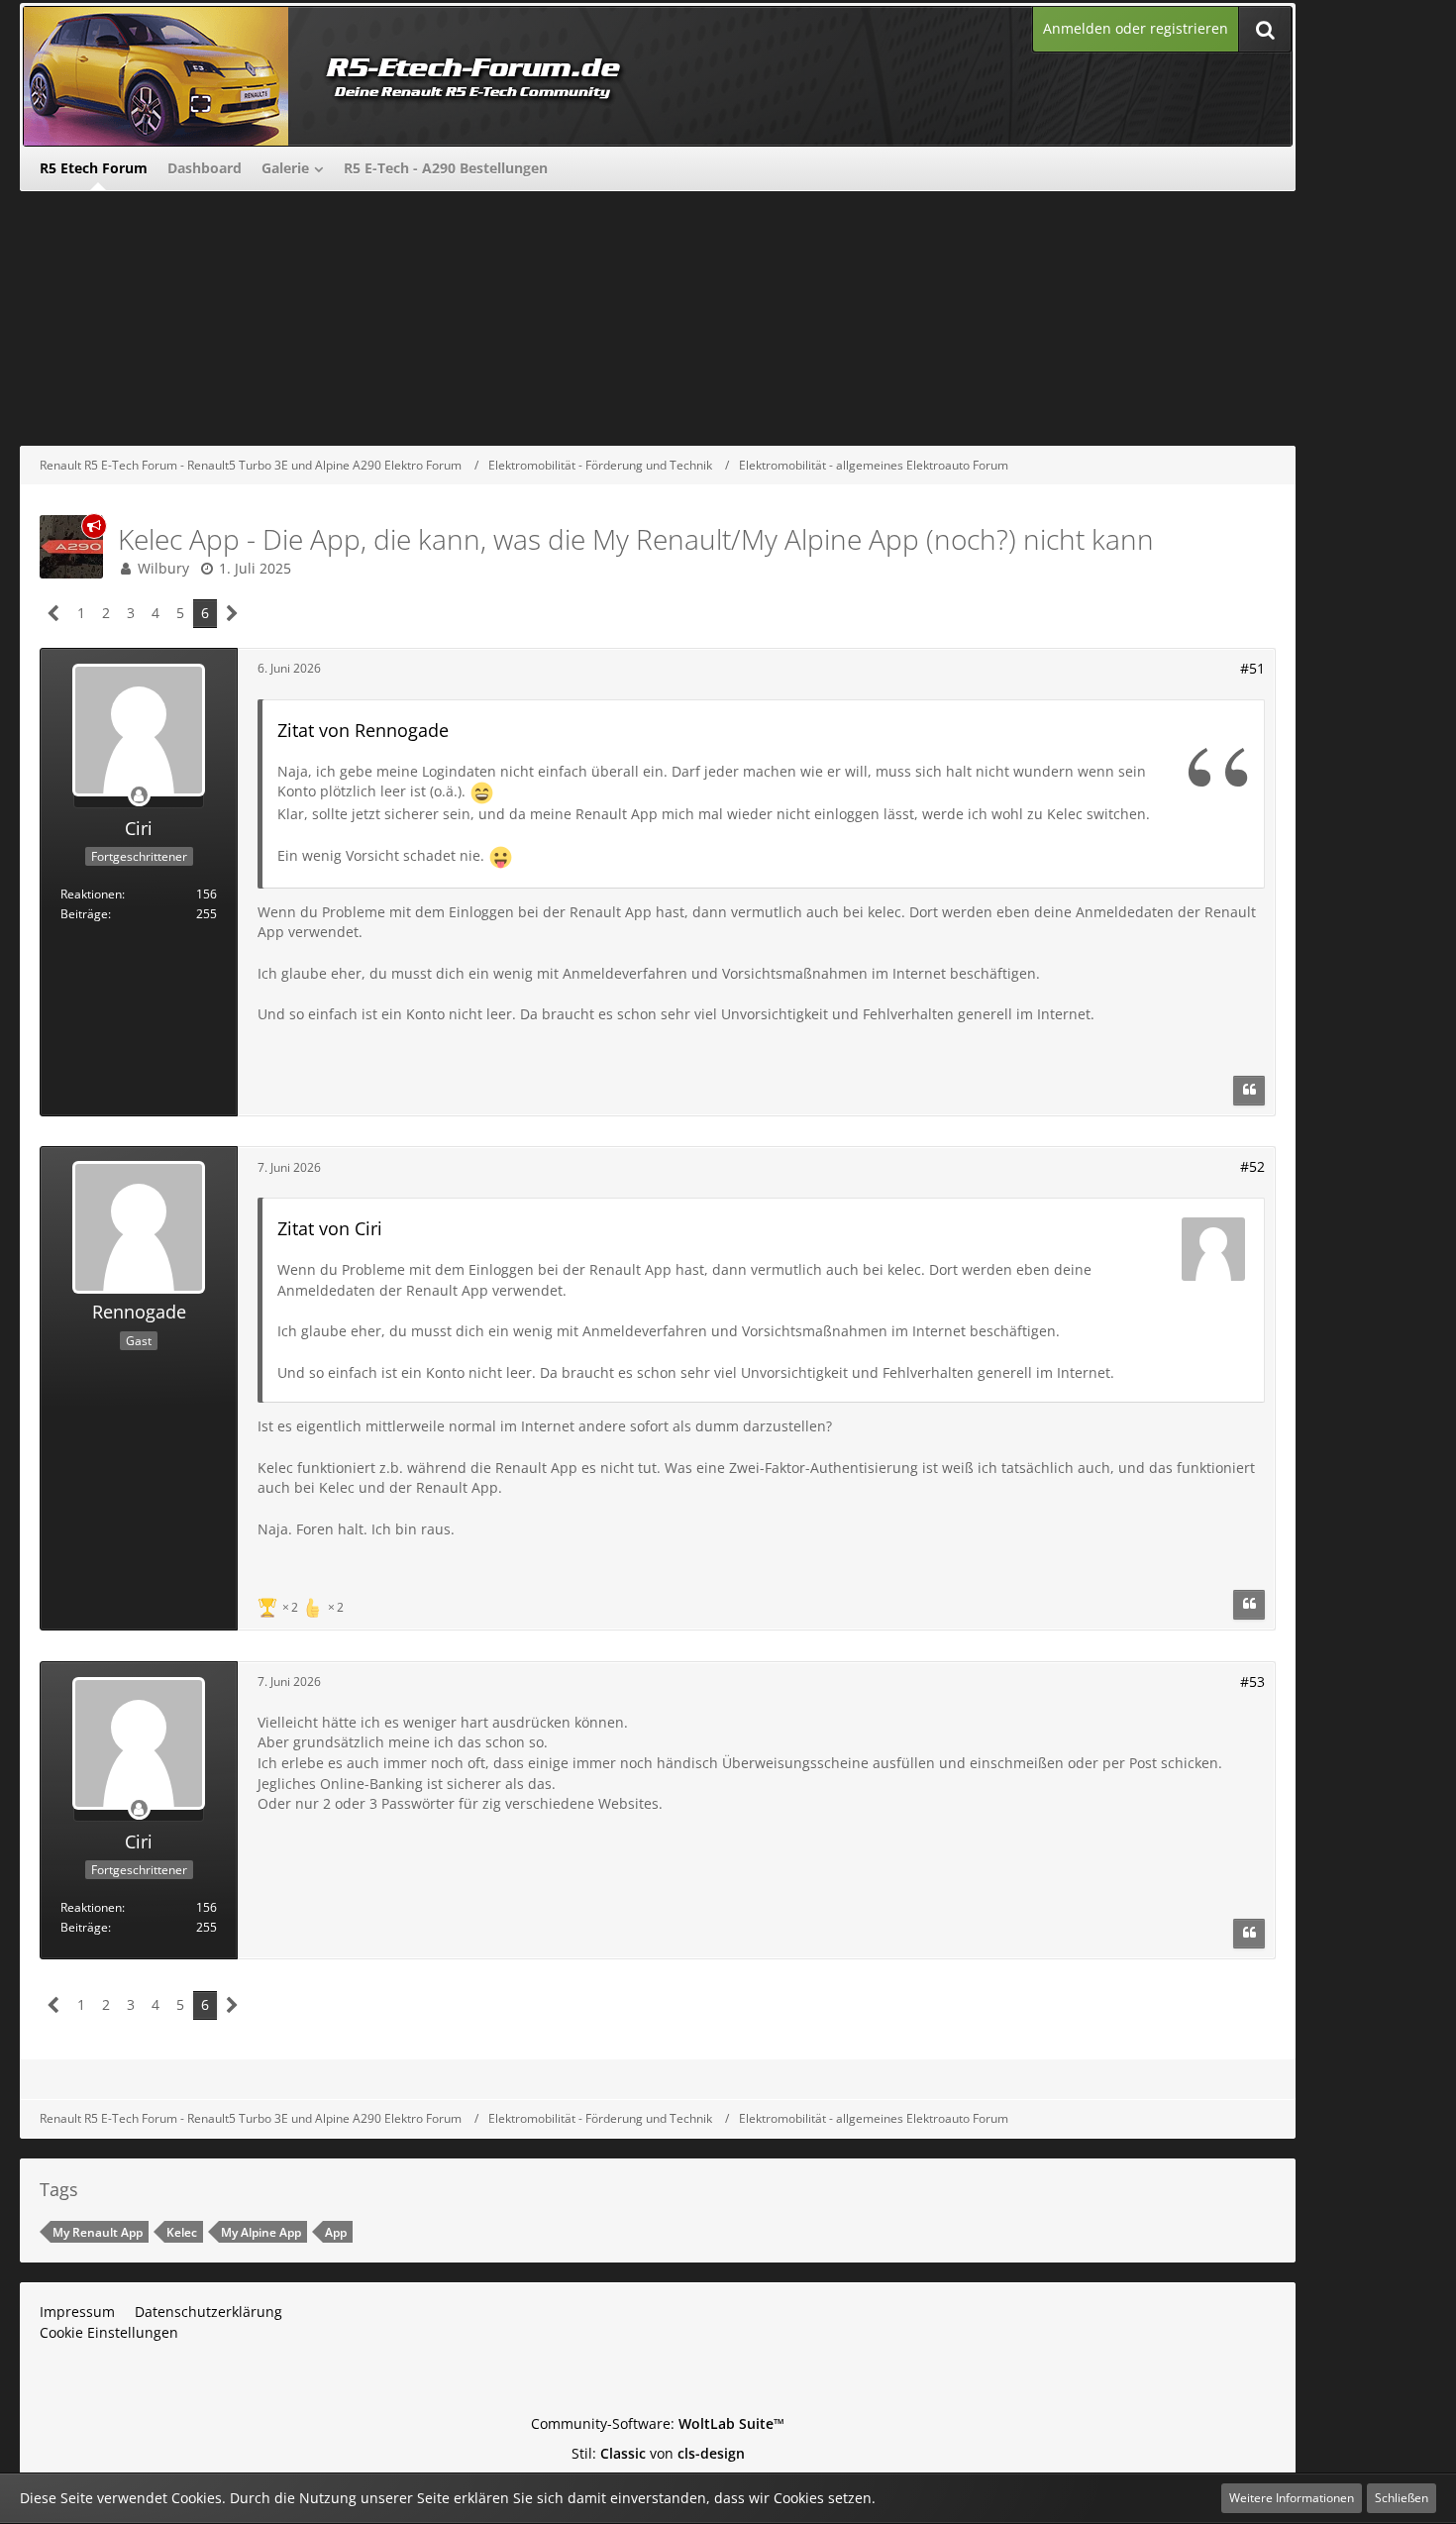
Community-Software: (658, 2423)
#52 (1252, 1166)
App (336, 2232)
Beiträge (84, 914)
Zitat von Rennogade (363, 730)
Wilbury (163, 568)
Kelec (182, 2232)
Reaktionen (91, 894)
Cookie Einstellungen (109, 2332)
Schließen (1402, 2498)
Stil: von (658, 2453)
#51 (1252, 668)
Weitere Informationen (1292, 2498)
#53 (1252, 1682)
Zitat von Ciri (330, 1228)
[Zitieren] (1249, 1091)
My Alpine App (261, 2232)
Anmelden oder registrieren (1136, 28)
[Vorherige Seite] (54, 614)
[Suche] (1265, 29)
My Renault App (98, 2232)
